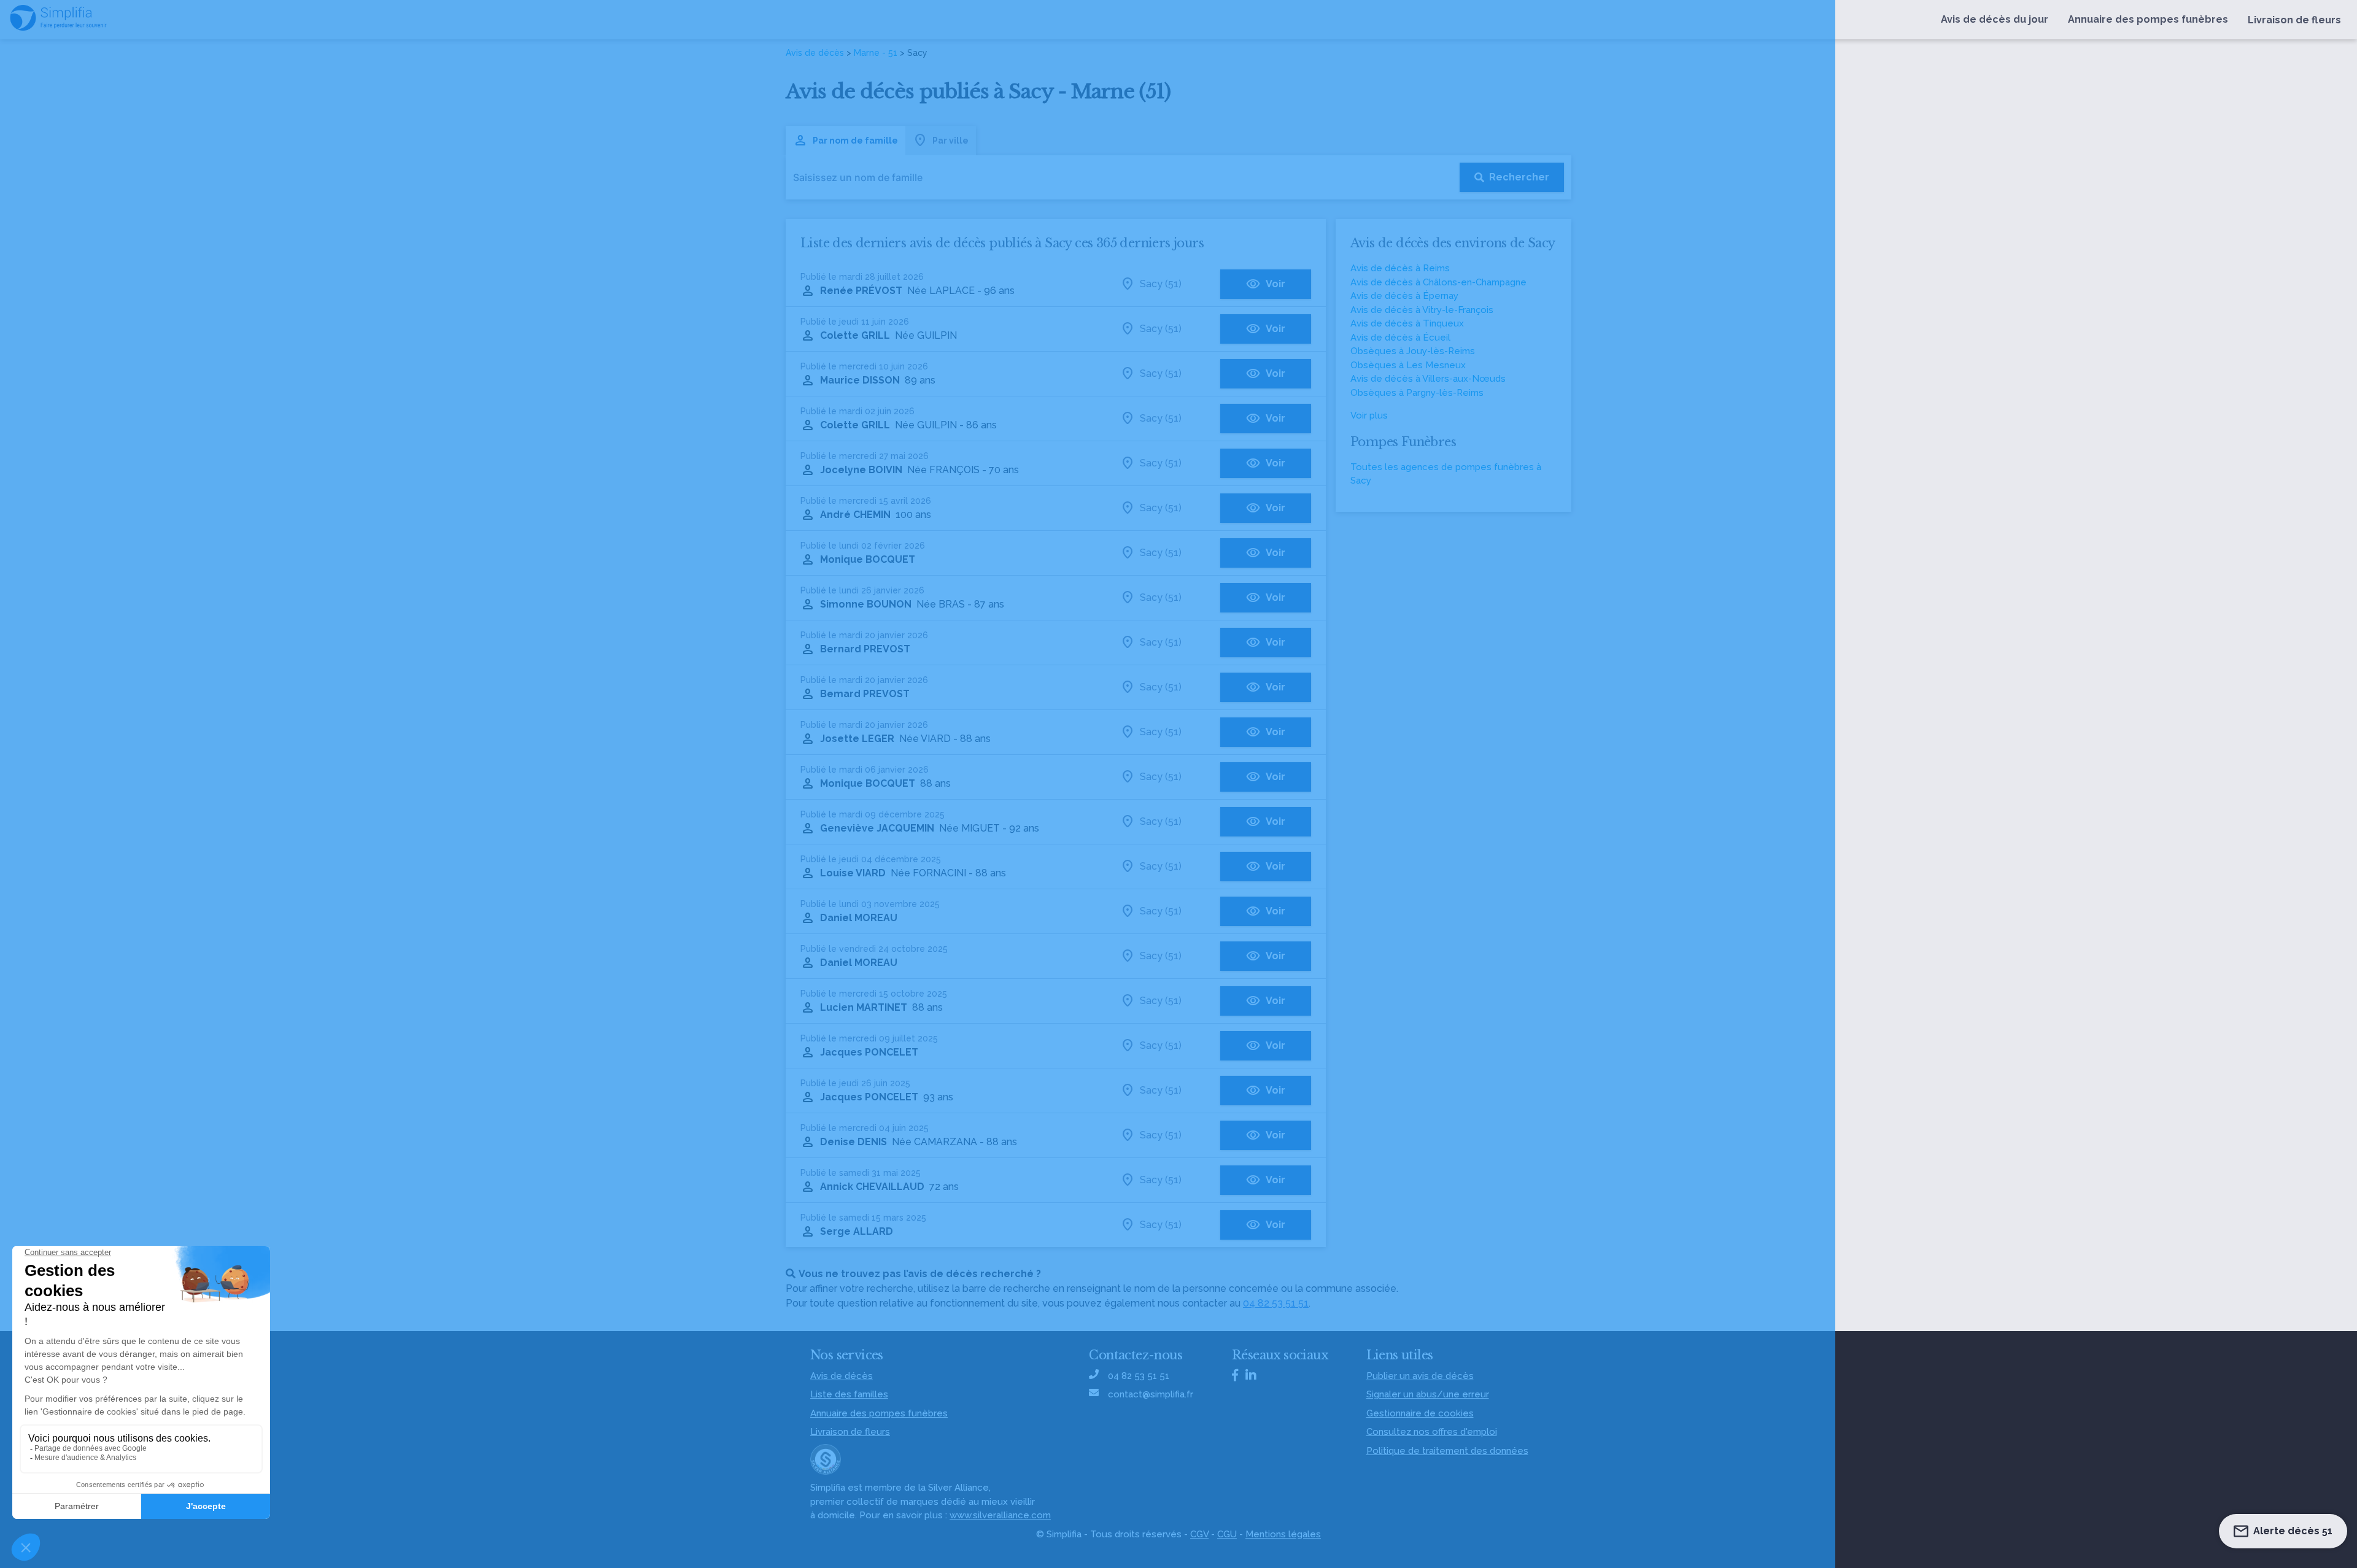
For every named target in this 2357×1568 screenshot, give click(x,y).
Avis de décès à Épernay (1404, 296)
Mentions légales (1283, 1534)
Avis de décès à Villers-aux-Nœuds (1428, 379)
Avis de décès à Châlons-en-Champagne (1438, 282)
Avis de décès (815, 53)
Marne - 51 (876, 53)
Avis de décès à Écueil (1400, 338)
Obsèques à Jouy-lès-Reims (1413, 351)
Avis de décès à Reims (1400, 268)
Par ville (950, 141)
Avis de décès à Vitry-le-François (1422, 310)
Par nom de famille (855, 141)
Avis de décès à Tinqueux (1407, 323)
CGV (1199, 1534)
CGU (1227, 1534)
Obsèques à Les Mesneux (1408, 365)
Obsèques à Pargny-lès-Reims (1417, 393)
